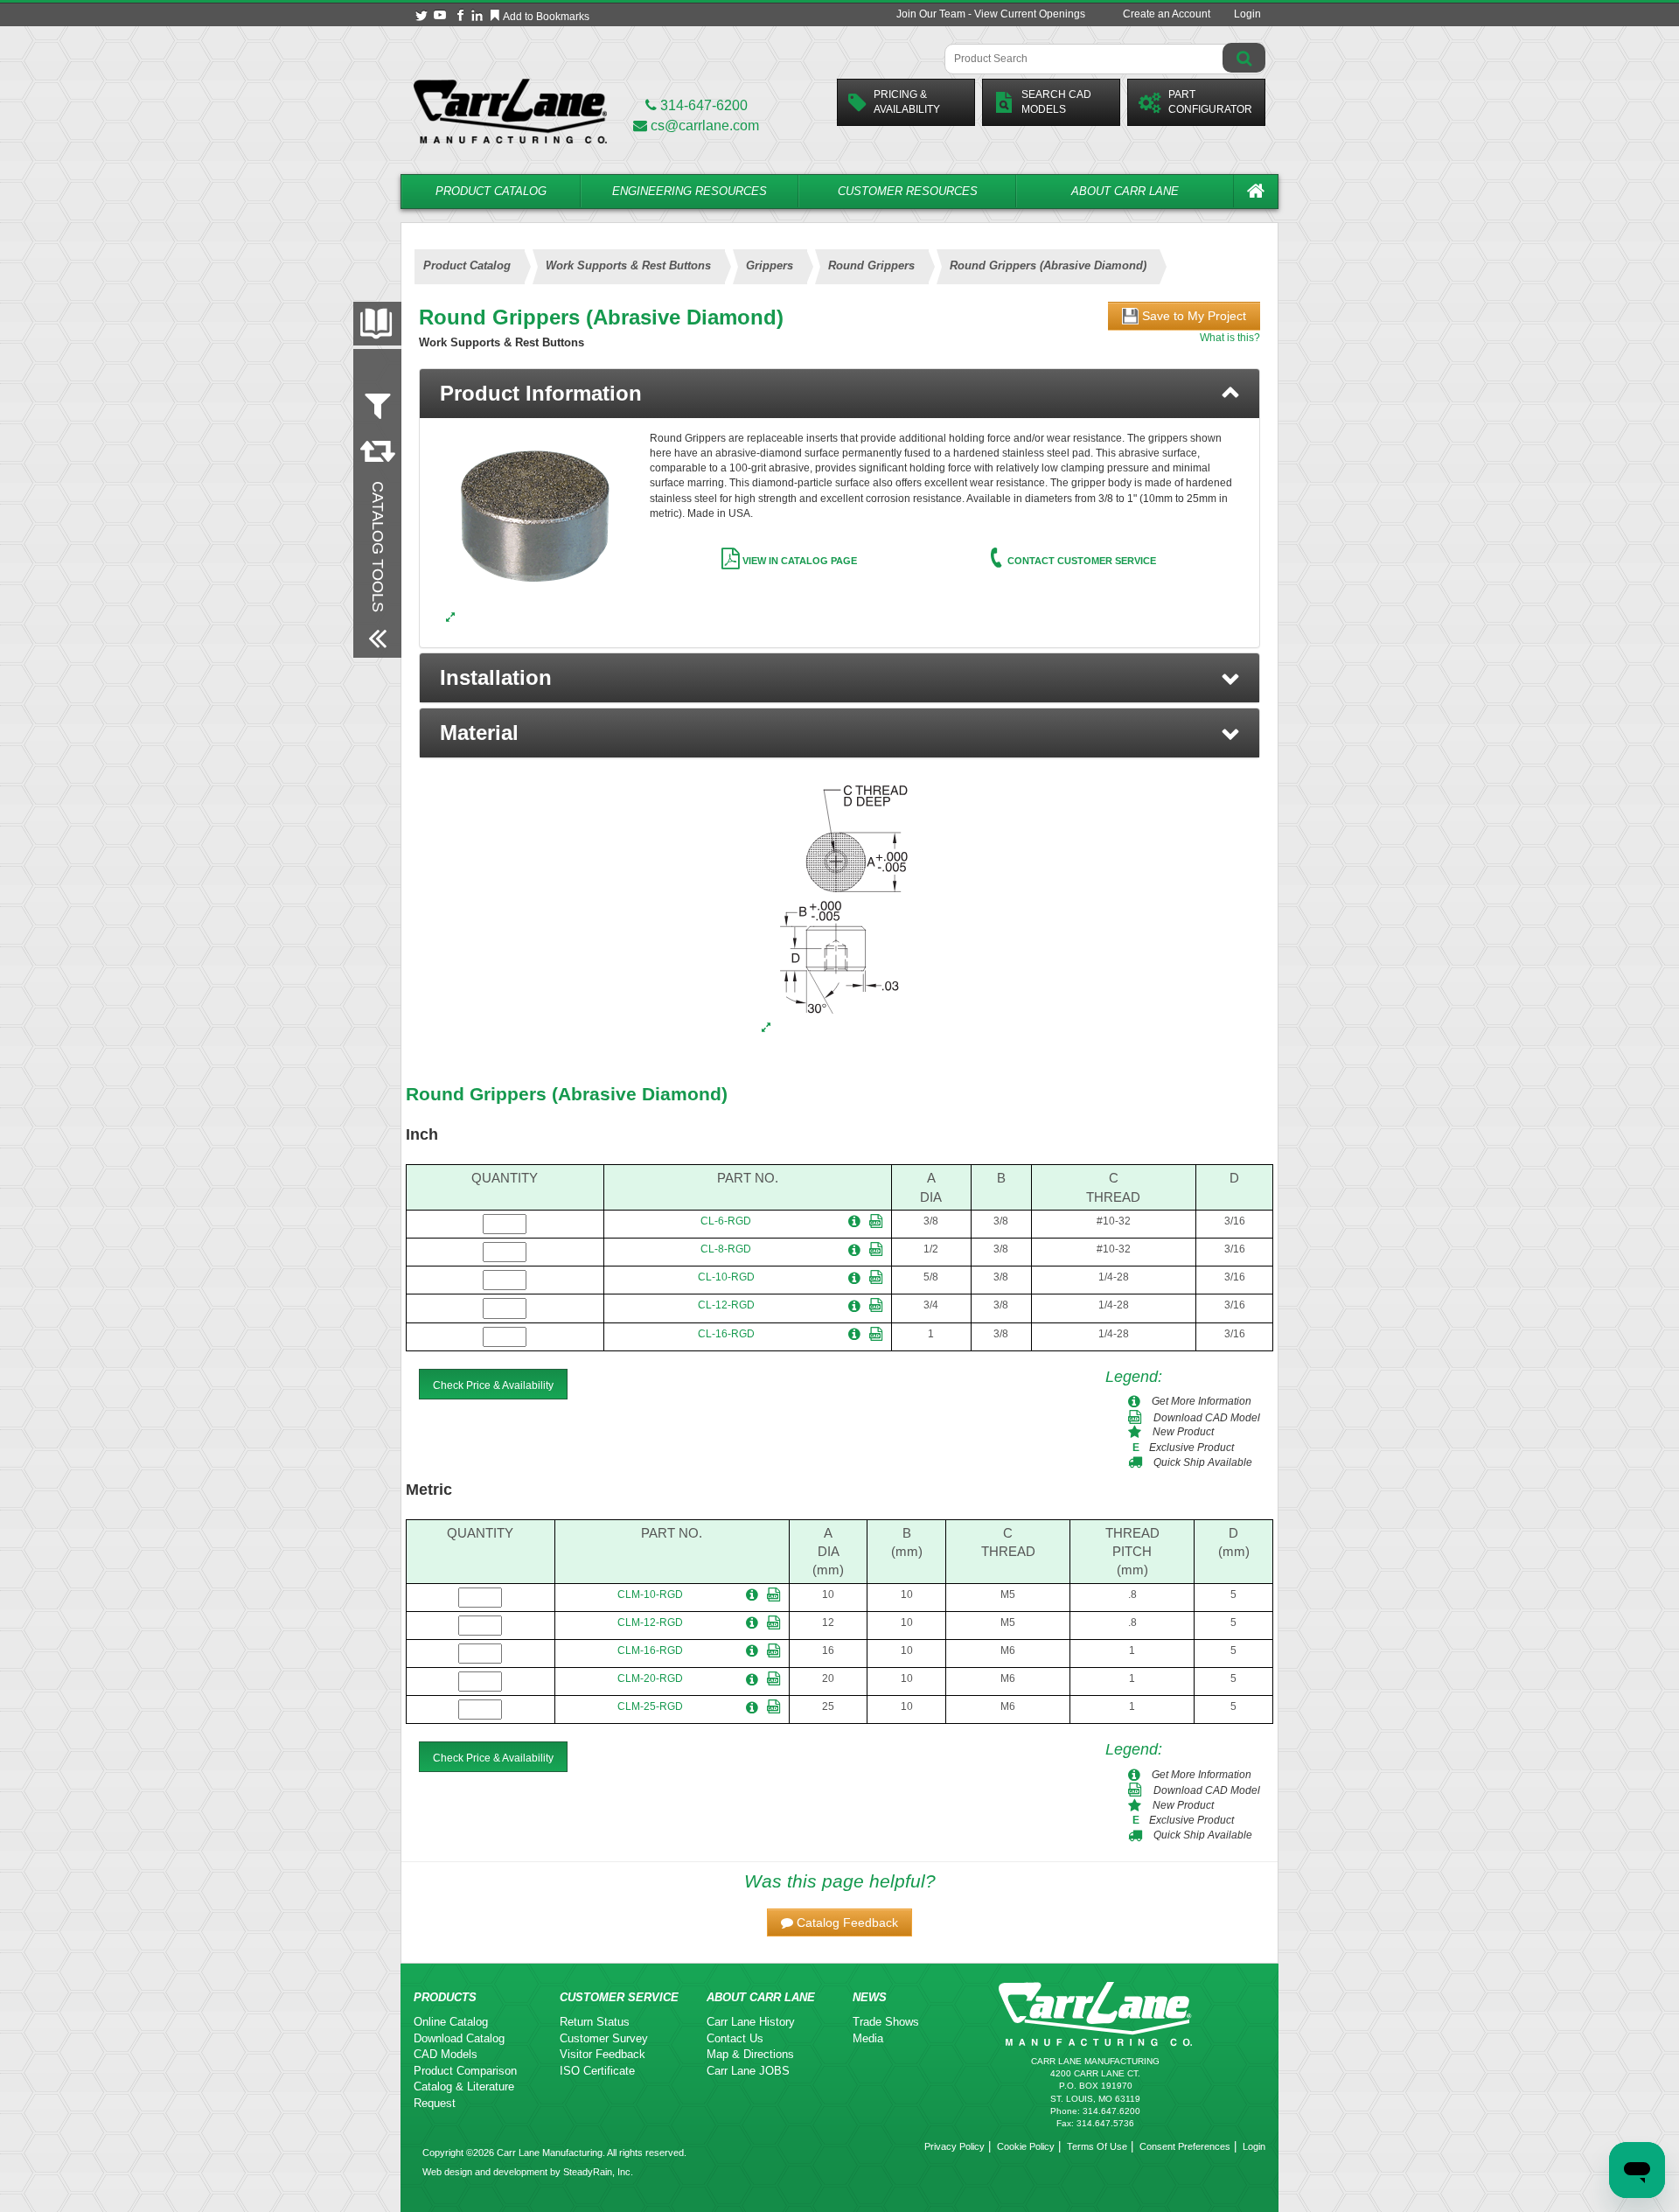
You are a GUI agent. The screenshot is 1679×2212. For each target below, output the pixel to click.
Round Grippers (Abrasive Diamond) (567, 1094)
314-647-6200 (702, 105)
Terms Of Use (1097, 2146)
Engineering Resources (690, 191)
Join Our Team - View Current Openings (991, 14)
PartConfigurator (1210, 102)
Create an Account (1167, 14)
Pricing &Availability (907, 102)
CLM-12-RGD (650, 1622)
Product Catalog (491, 191)
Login (1247, 14)
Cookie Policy (1026, 2146)
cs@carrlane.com (705, 126)
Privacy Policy (954, 2146)
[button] (839, 678)
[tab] (839, 394)
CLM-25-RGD (650, 1706)
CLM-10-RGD (650, 1594)
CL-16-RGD (726, 1334)
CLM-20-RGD (650, 1678)
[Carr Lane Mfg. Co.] (510, 111)
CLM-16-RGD (650, 1650)
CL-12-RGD (726, 1305)
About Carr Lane (1125, 191)
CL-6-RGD (726, 1221)
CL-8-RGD (726, 1249)
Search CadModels (1056, 102)
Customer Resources (908, 191)
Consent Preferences (1185, 2146)
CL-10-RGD (726, 1277)
